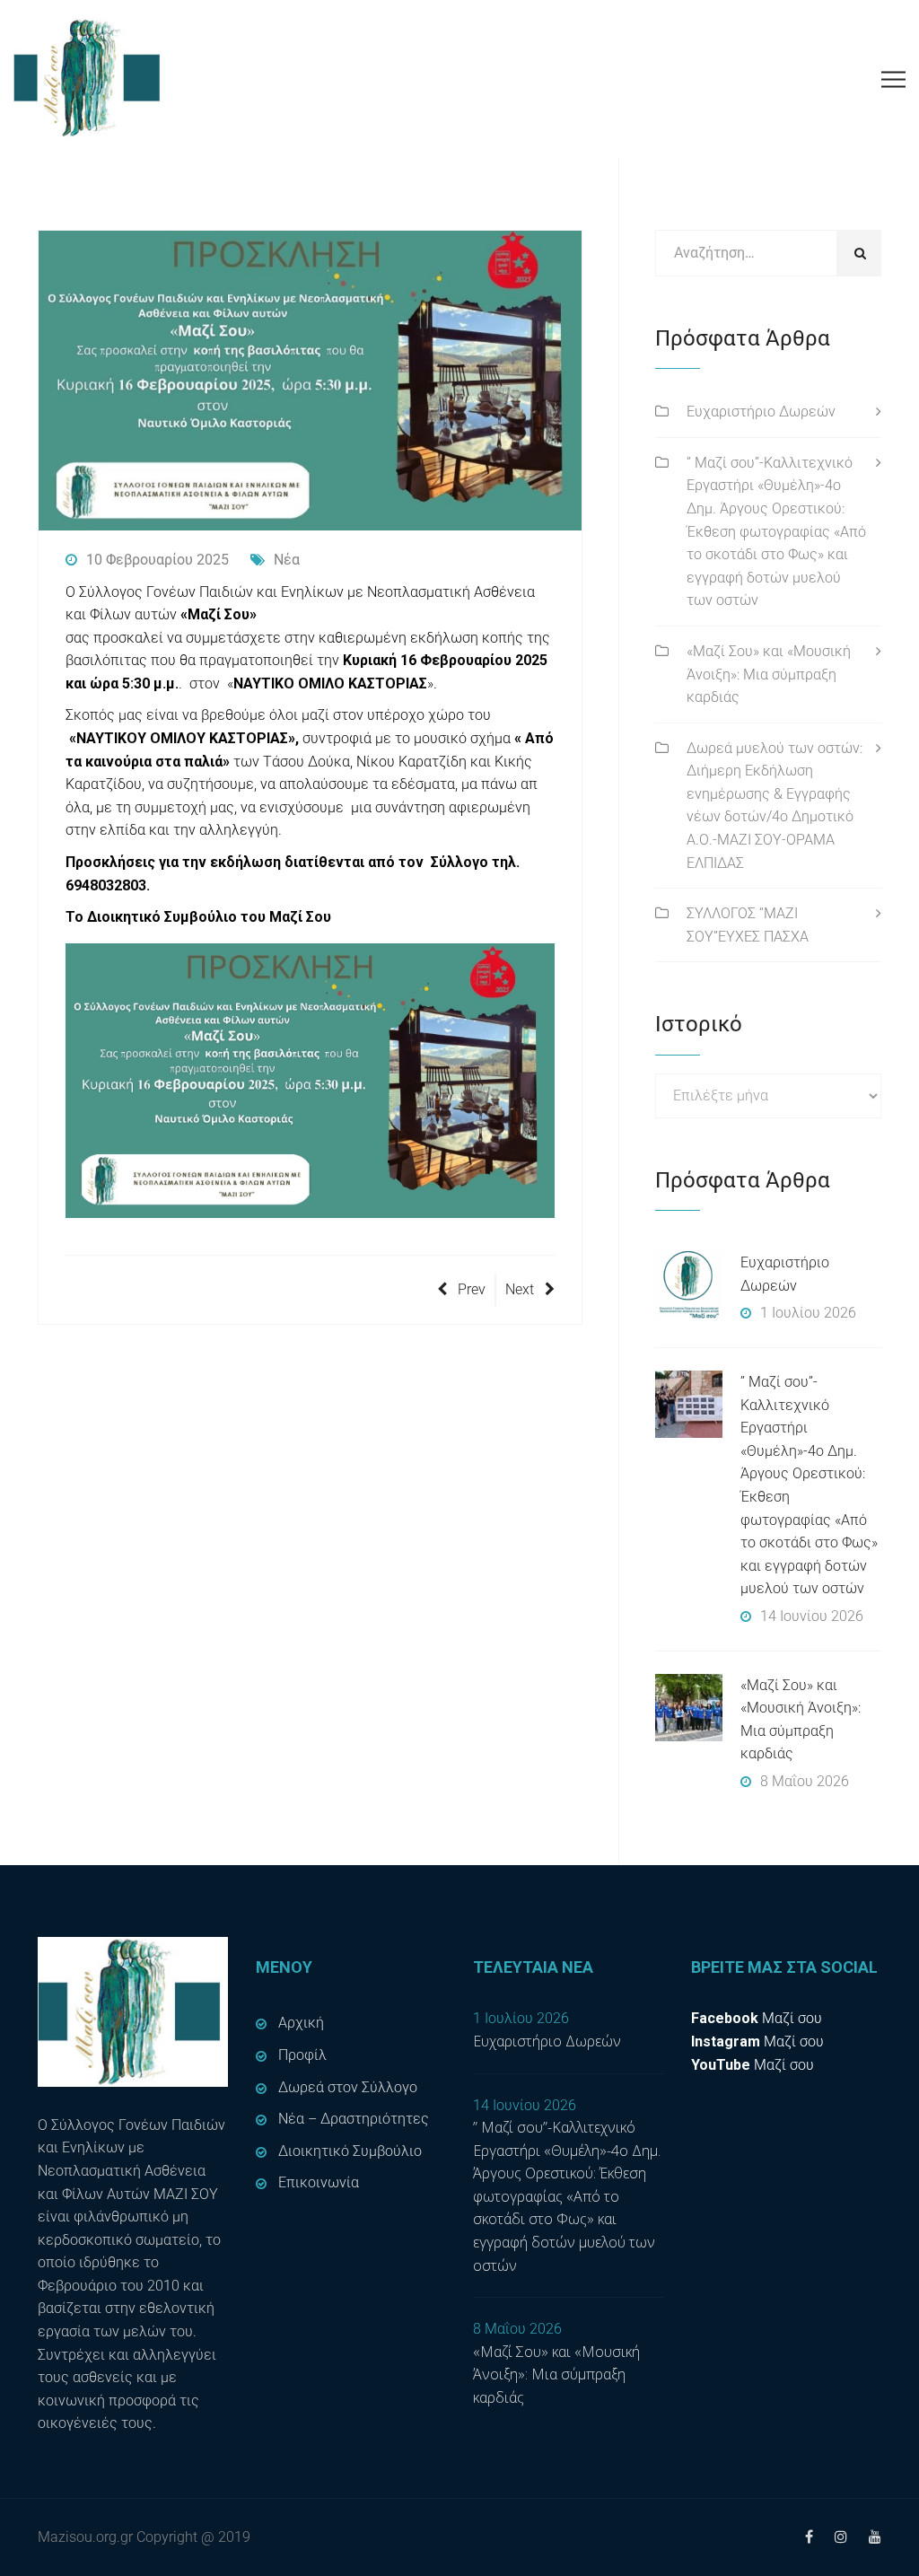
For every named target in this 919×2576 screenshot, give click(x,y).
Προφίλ (302, 2055)
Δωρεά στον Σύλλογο (348, 2087)
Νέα (287, 560)
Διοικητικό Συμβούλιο (350, 2151)
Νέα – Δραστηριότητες (354, 2119)
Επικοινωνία (319, 2182)
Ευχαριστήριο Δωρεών (761, 412)
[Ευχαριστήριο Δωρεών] (689, 1285)
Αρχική (301, 2023)
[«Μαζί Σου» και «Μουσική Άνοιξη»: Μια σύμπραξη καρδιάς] (689, 1708)
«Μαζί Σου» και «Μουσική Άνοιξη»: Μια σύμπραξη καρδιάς (769, 674)
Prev (472, 1289)
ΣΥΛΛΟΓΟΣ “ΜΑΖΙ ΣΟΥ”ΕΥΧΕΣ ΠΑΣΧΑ (748, 925)
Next (520, 1289)
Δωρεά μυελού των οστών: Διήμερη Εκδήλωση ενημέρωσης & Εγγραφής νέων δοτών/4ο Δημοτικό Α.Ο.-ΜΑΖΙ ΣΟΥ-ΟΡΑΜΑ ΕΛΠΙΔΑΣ (775, 806)
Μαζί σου (757, 2018)
